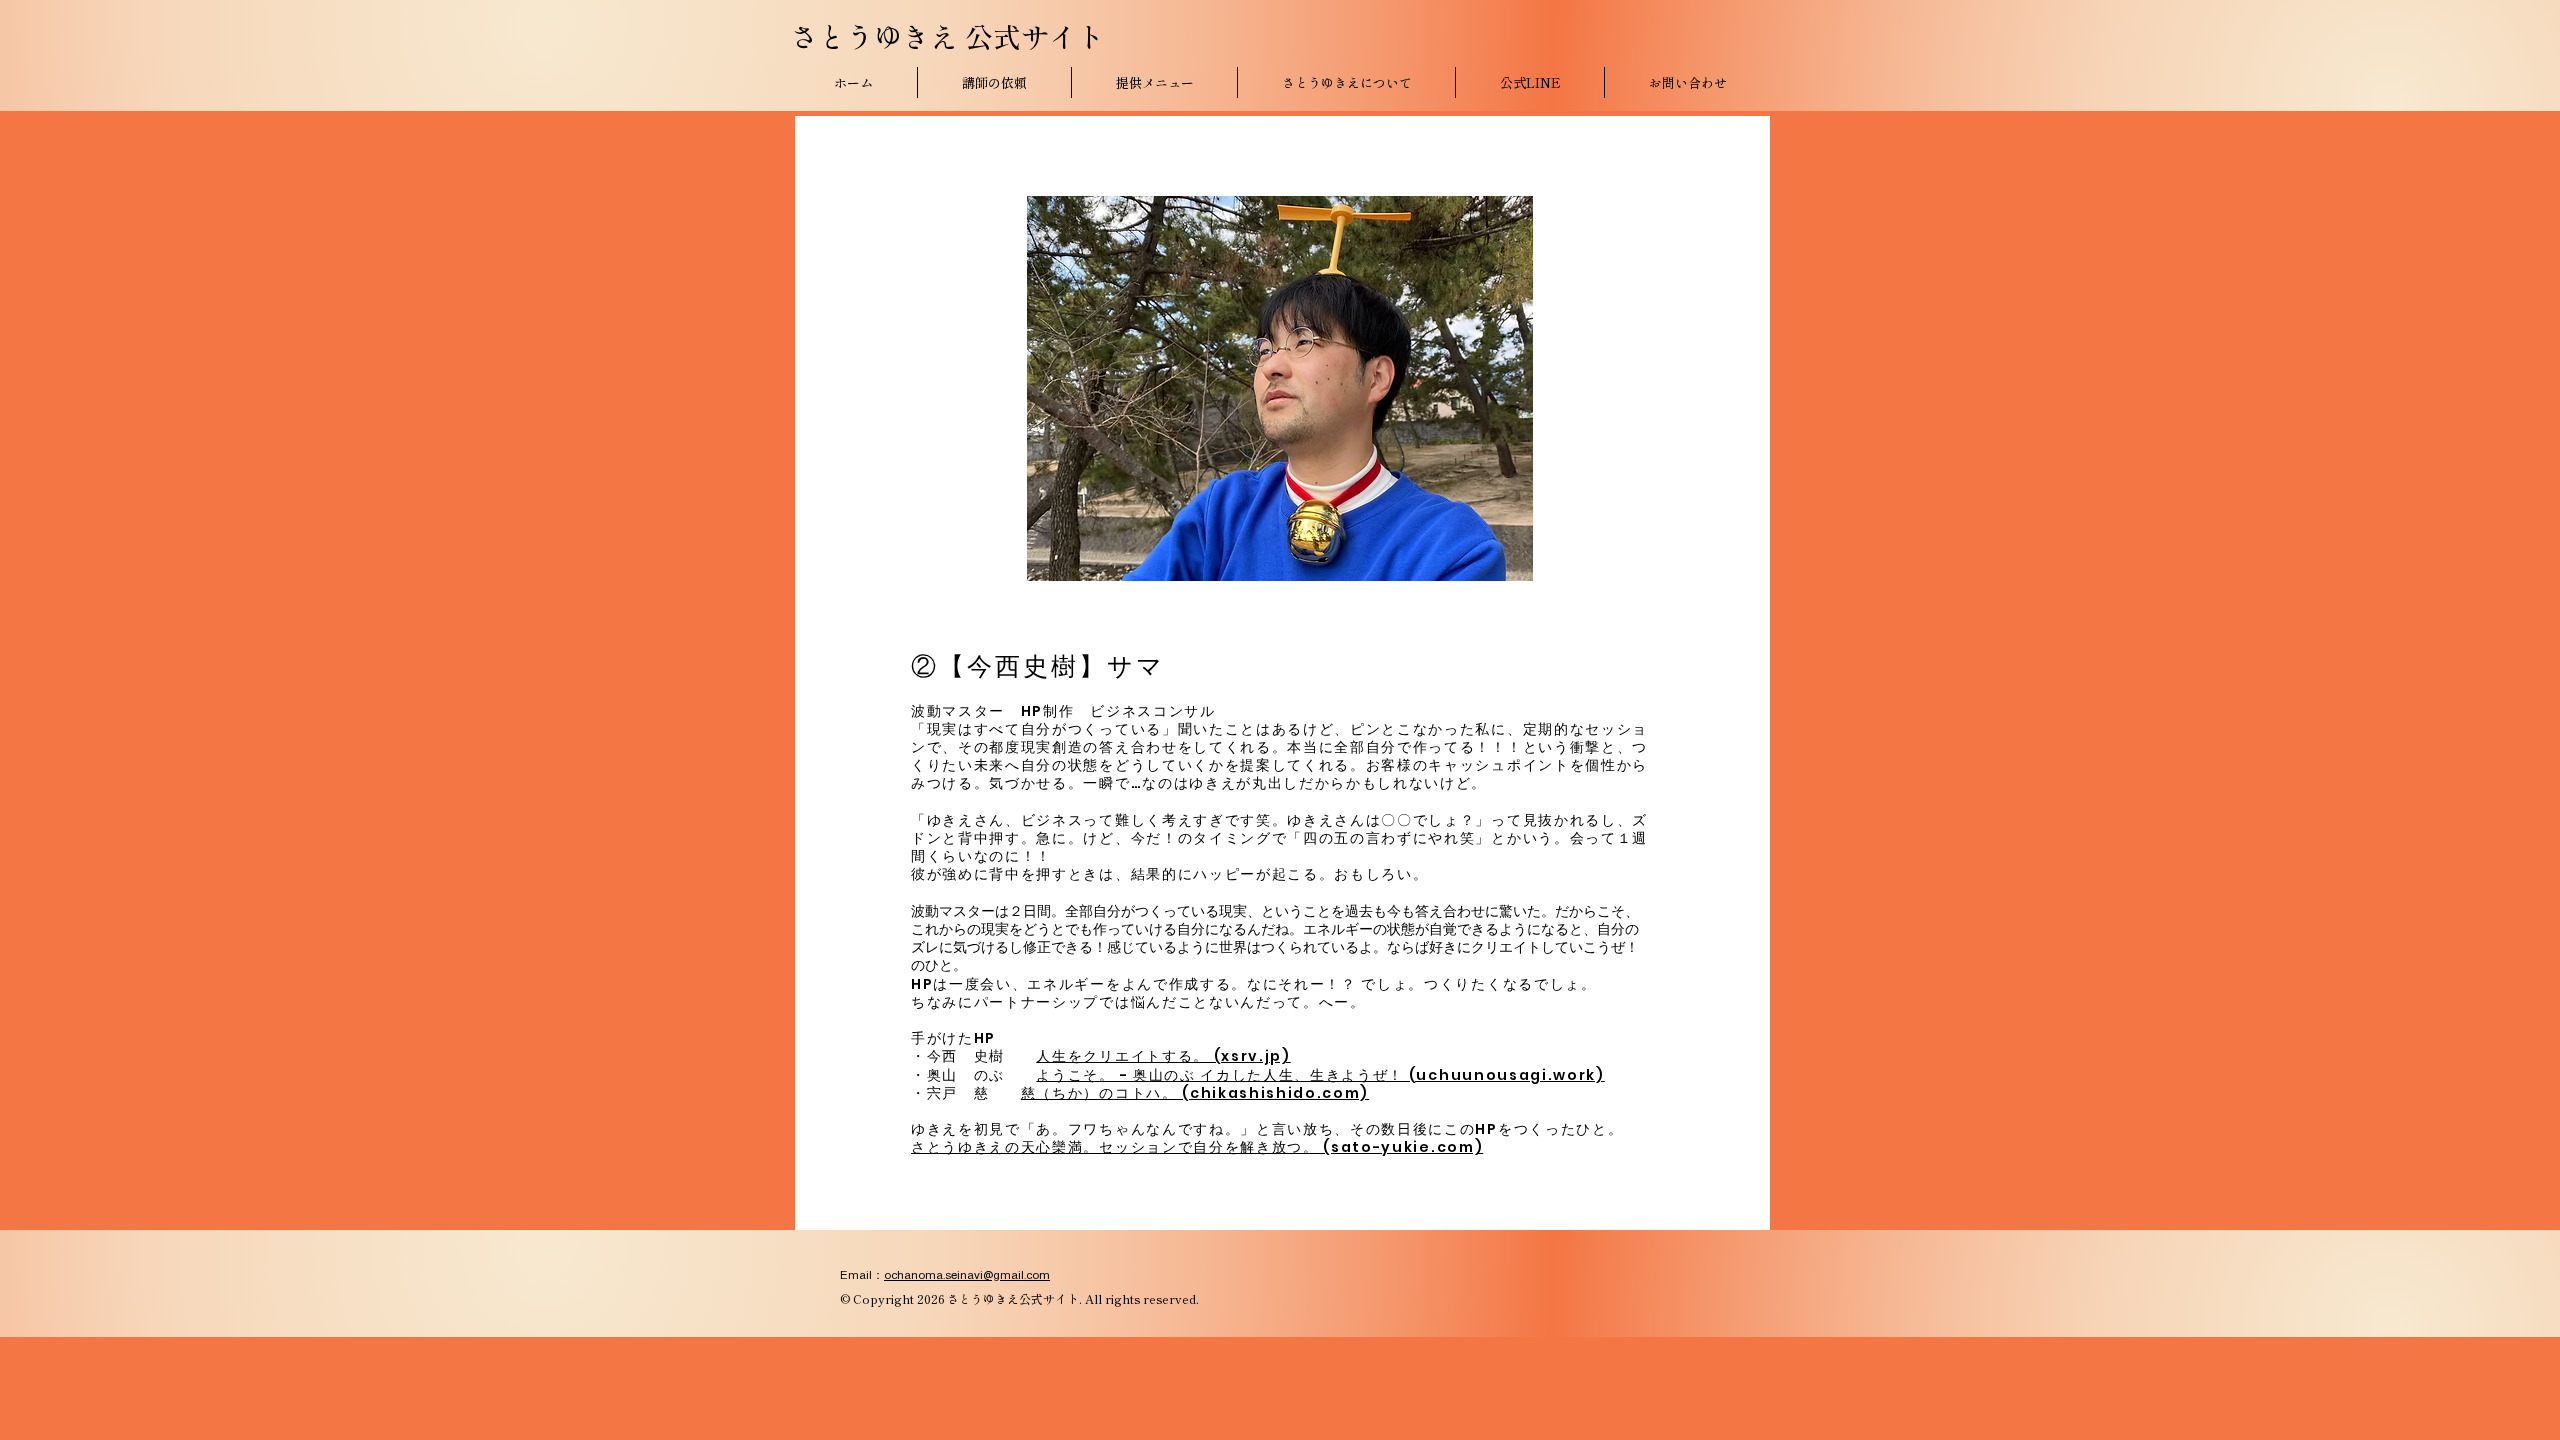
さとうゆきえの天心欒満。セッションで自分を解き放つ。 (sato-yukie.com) (1197, 1147)
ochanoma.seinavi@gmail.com (967, 1275)
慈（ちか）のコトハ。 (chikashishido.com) (1195, 1093)
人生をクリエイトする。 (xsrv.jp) (1163, 1056)
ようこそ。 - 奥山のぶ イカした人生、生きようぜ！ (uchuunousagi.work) (1320, 1075)
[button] (1154, 82)
